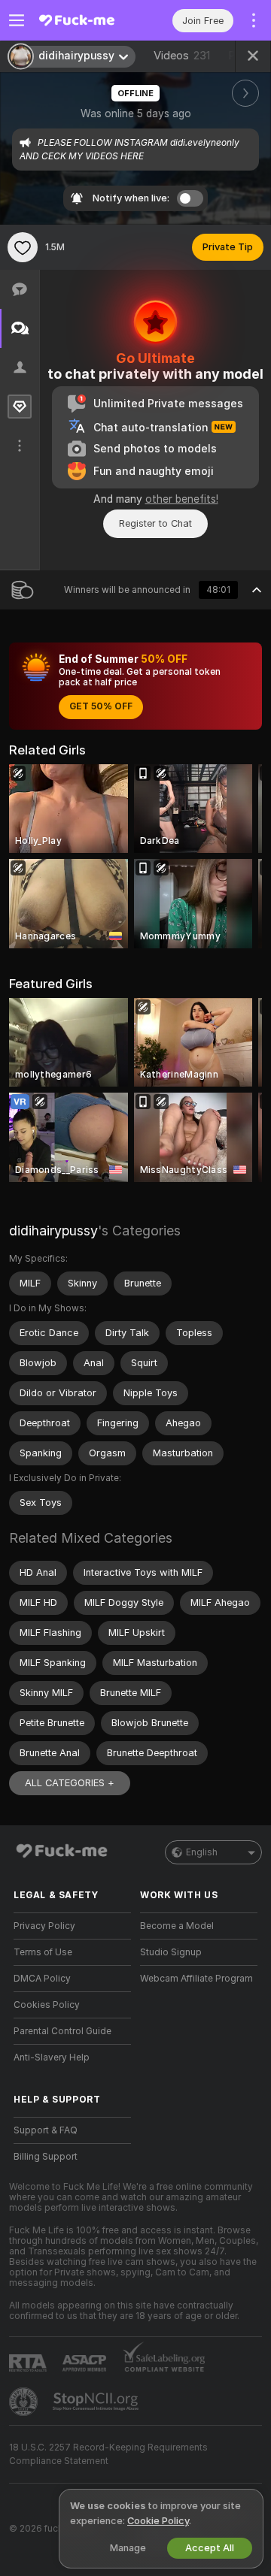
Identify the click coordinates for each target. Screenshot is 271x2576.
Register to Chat (155, 523)
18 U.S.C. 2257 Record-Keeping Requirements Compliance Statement (108, 2454)
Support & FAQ (46, 2130)
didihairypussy (53, 1231)
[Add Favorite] (23, 247)
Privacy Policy (44, 1926)
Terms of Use (43, 1952)
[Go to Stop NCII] (97, 2402)
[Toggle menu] (17, 20)
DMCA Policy (42, 1979)
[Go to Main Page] (84, 20)
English (202, 1852)
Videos (182, 56)
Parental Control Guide (62, 2031)
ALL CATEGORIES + (70, 1783)
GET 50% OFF (101, 706)
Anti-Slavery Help (52, 2057)
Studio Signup (171, 1952)
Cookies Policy (47, 2005)
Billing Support (46, 2157)
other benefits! (182, 499)
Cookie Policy (158, 2521)
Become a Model (177, 1926)
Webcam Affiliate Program (196, 1979)
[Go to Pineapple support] (25, 2402)
